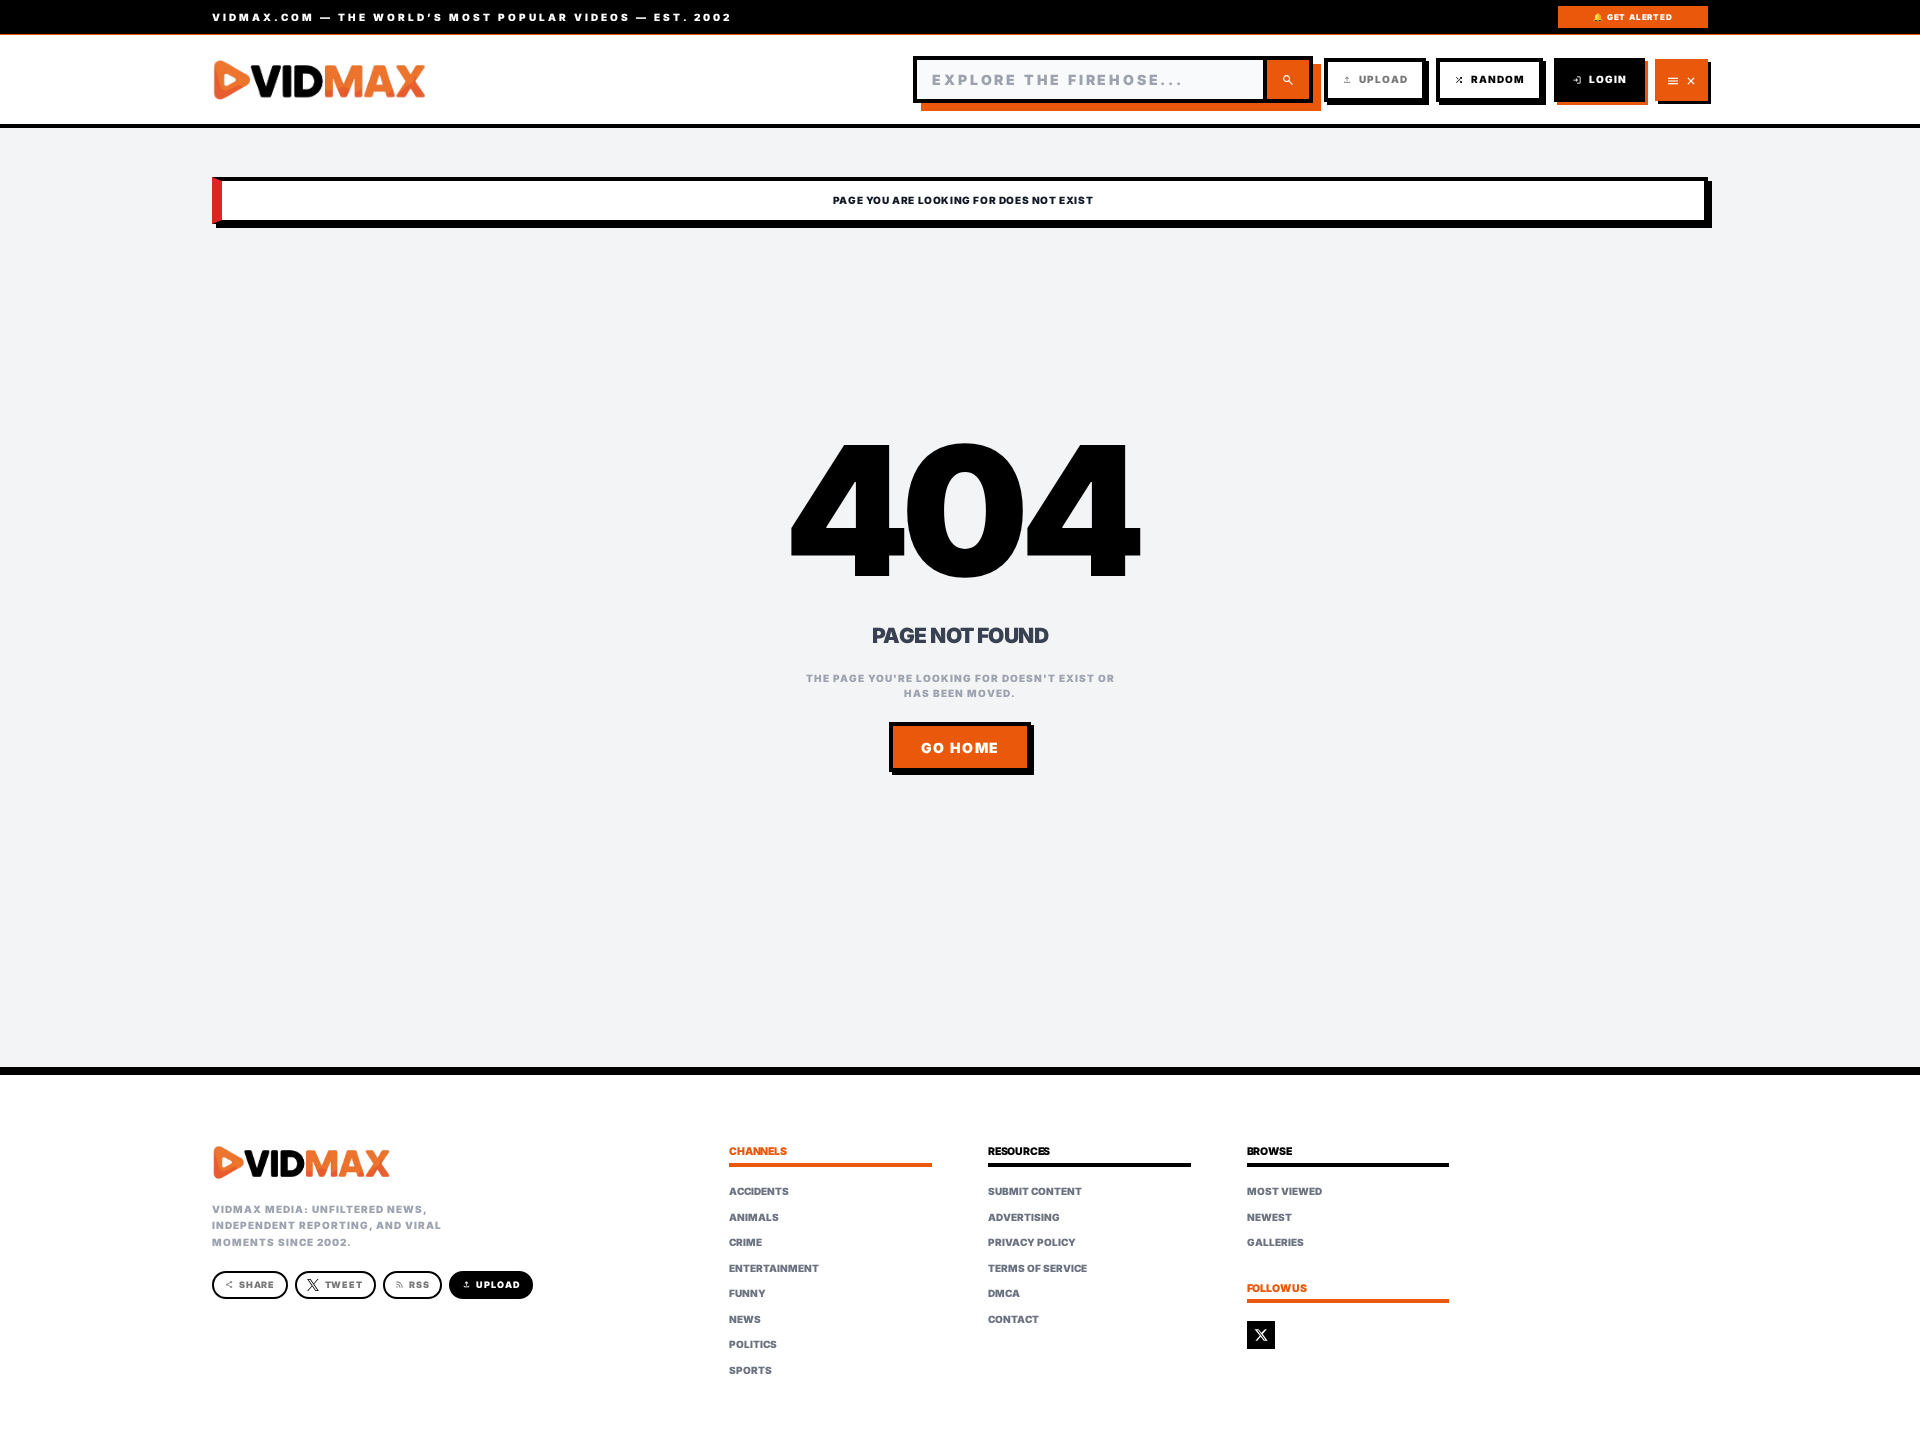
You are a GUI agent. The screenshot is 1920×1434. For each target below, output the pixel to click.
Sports (750, 1370)
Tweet (344, 1284)
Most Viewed (1284, 1191)
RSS (412, 1284)
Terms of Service (1037, 1268)
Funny (747, 1293)
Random (1489, 79)
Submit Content (1035, 1191)
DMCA (1004, 1293)
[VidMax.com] (320, 80)
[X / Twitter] (1261, 1335)
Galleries (1275, 1242)
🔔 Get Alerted (1632, 17)
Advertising (1024, 1217)
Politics (753, 1344)
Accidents (759, 1191)
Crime (745, 1242)
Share (250, 1284)
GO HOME (960, 747)
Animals (754, 1217)
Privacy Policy (1032, 1242)
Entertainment (774, 1268)
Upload (1375, 79)
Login (1599, 79)
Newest (1269, 1217)
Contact (1013, 1319)
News (745, 1319)
